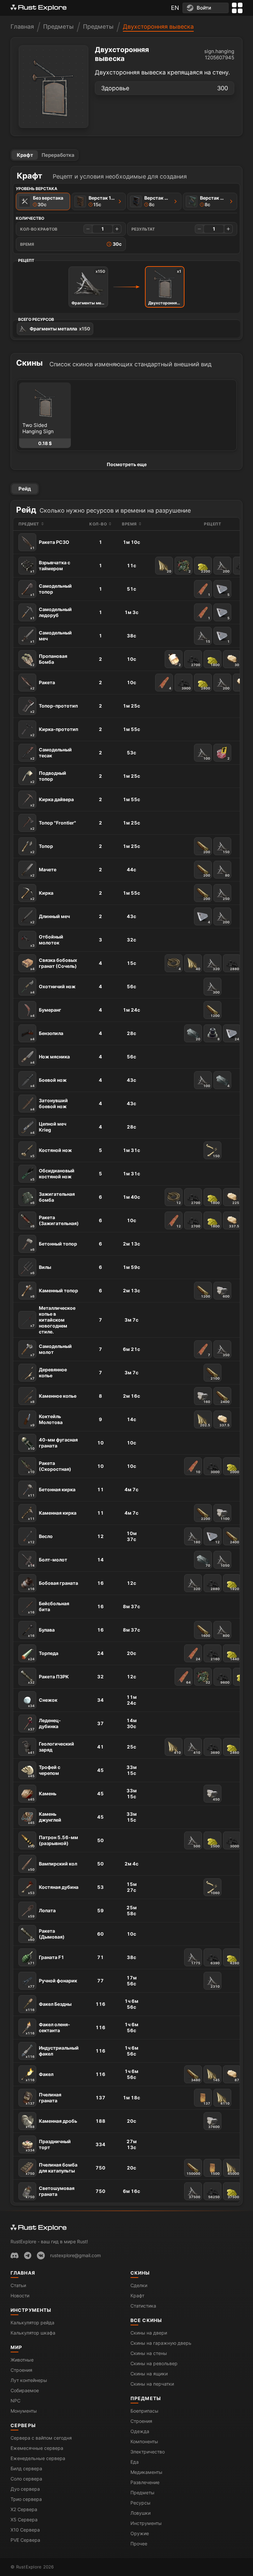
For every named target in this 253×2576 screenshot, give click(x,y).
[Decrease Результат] (199, 229)
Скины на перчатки (152, 2384)
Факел (40, 2077)
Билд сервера (26, 2468)
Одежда (140, 2431)
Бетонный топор (54, 1246)
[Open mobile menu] (237, 8)
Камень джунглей (45, 1818)
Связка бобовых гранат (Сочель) (54, 964)
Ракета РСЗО (50, 545)
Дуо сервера (25, 2489)
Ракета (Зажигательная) (55, 1221)
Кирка (42, 895)
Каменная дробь (51, 2123)
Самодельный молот (51, 1350)
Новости (20, 2296)
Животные (22, 2360)
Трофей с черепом (44, 1771)
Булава (41, 1632)
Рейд (25, 489)
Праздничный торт (48, 2145)
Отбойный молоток (47, 941)
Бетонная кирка (52, 1492)
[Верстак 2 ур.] (176, 201)
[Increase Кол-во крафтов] (117, 229)
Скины (140, 2273)
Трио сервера (26, 2499)
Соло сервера (26, 2479)
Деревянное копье (49, 1373)
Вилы (41, 1270)
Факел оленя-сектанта (48, 2028)
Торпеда (43, 1656)
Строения (21, 2370)
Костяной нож (51, 1153)
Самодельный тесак (51, 754)
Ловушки (141, 2513)
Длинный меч (50, 919)
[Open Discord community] (14, 2255)
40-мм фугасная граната (53, 1444)
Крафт (25, 155)
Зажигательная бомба (53, 1198)
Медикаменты (146, 2472)
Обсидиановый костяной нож (52, 1175)
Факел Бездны (49, 2006)
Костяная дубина (53, 1890)
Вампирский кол (53, 1866)
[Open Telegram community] (28, 2255)
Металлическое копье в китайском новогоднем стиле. (53, 1320)
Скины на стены (149, 2353)
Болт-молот (48, 1562)
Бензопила (47, 1036)
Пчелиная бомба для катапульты (52, 2169)
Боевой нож (48, 1082)
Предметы (58, 27)
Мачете (43, 872)
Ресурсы (141, 2503)
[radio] (43, 201)
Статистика (143, 2306)
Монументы (24, 2411)
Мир (16, 2347)
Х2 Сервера (24, 2509)
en (175, 8)
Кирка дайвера (52, 802)
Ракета (43, 685)
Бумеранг (46, 1012)
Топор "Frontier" (53, 825)
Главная (22, 27)
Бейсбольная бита (49, 1607)
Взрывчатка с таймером (50, 566)
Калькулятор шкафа (33, 2333)
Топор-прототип (54, 708)
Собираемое (25, 2390)
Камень (42, 1796)
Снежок (43, 1702)
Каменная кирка (52, 1515)
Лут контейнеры (29, 2380)
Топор (42, 849)
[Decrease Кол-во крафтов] (88, 229)
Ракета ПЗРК (48, 1679)
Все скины (146, 2320)
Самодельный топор (51, 590)
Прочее (139, 2544)
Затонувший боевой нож (49, 1104)
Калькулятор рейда (32, 2323)
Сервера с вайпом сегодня (41, 2438)
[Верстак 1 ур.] (120, 201)
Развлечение (145, 2482)
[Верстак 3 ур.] (231, 201)
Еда (135, 2462)
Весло (40, 1539)
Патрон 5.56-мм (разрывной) (53, 1841)
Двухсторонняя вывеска (158, 27)
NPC (15, 2401)
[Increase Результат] (228, 229)
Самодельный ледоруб (51, 613)
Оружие (140, 2533)
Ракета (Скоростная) (50, 1467)
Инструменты (31, 2310)
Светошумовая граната (50, 2192)
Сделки (139, 2285)
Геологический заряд (51, 1748)
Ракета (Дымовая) (46, 1935)
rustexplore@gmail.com (75, 2255)
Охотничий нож (53, 989)
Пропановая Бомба (49, 660)
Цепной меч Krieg (48, 1128)
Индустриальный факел (52, 2052)
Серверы (23, 2425)
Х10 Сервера (25, 2530)
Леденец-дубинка (44, 1724)
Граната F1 (46, 1960)
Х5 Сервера (24, 2520)
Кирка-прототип (54, 732)
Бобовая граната (53, 1585)
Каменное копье (53, 1398)
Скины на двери (149, 2333)
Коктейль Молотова (46, 1420)
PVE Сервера (25, 2540)
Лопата (42, 1913)
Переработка (58, 155)
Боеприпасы (144, 2411)
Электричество (148, 2452)
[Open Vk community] (41, 2255)
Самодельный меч (51, 637)
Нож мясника (50, 1059)
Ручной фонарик (53, 1983)
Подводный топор (48, 777)
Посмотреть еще (127, 464)
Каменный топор (54, 1293)
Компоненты (144, 2441)
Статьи (18, 2285)
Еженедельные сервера (38, 2458)
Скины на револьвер (154, 2363)
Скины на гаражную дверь (161, 2343)
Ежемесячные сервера (37, 2448)
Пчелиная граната (43, 2099)
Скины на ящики (149, 2374)
